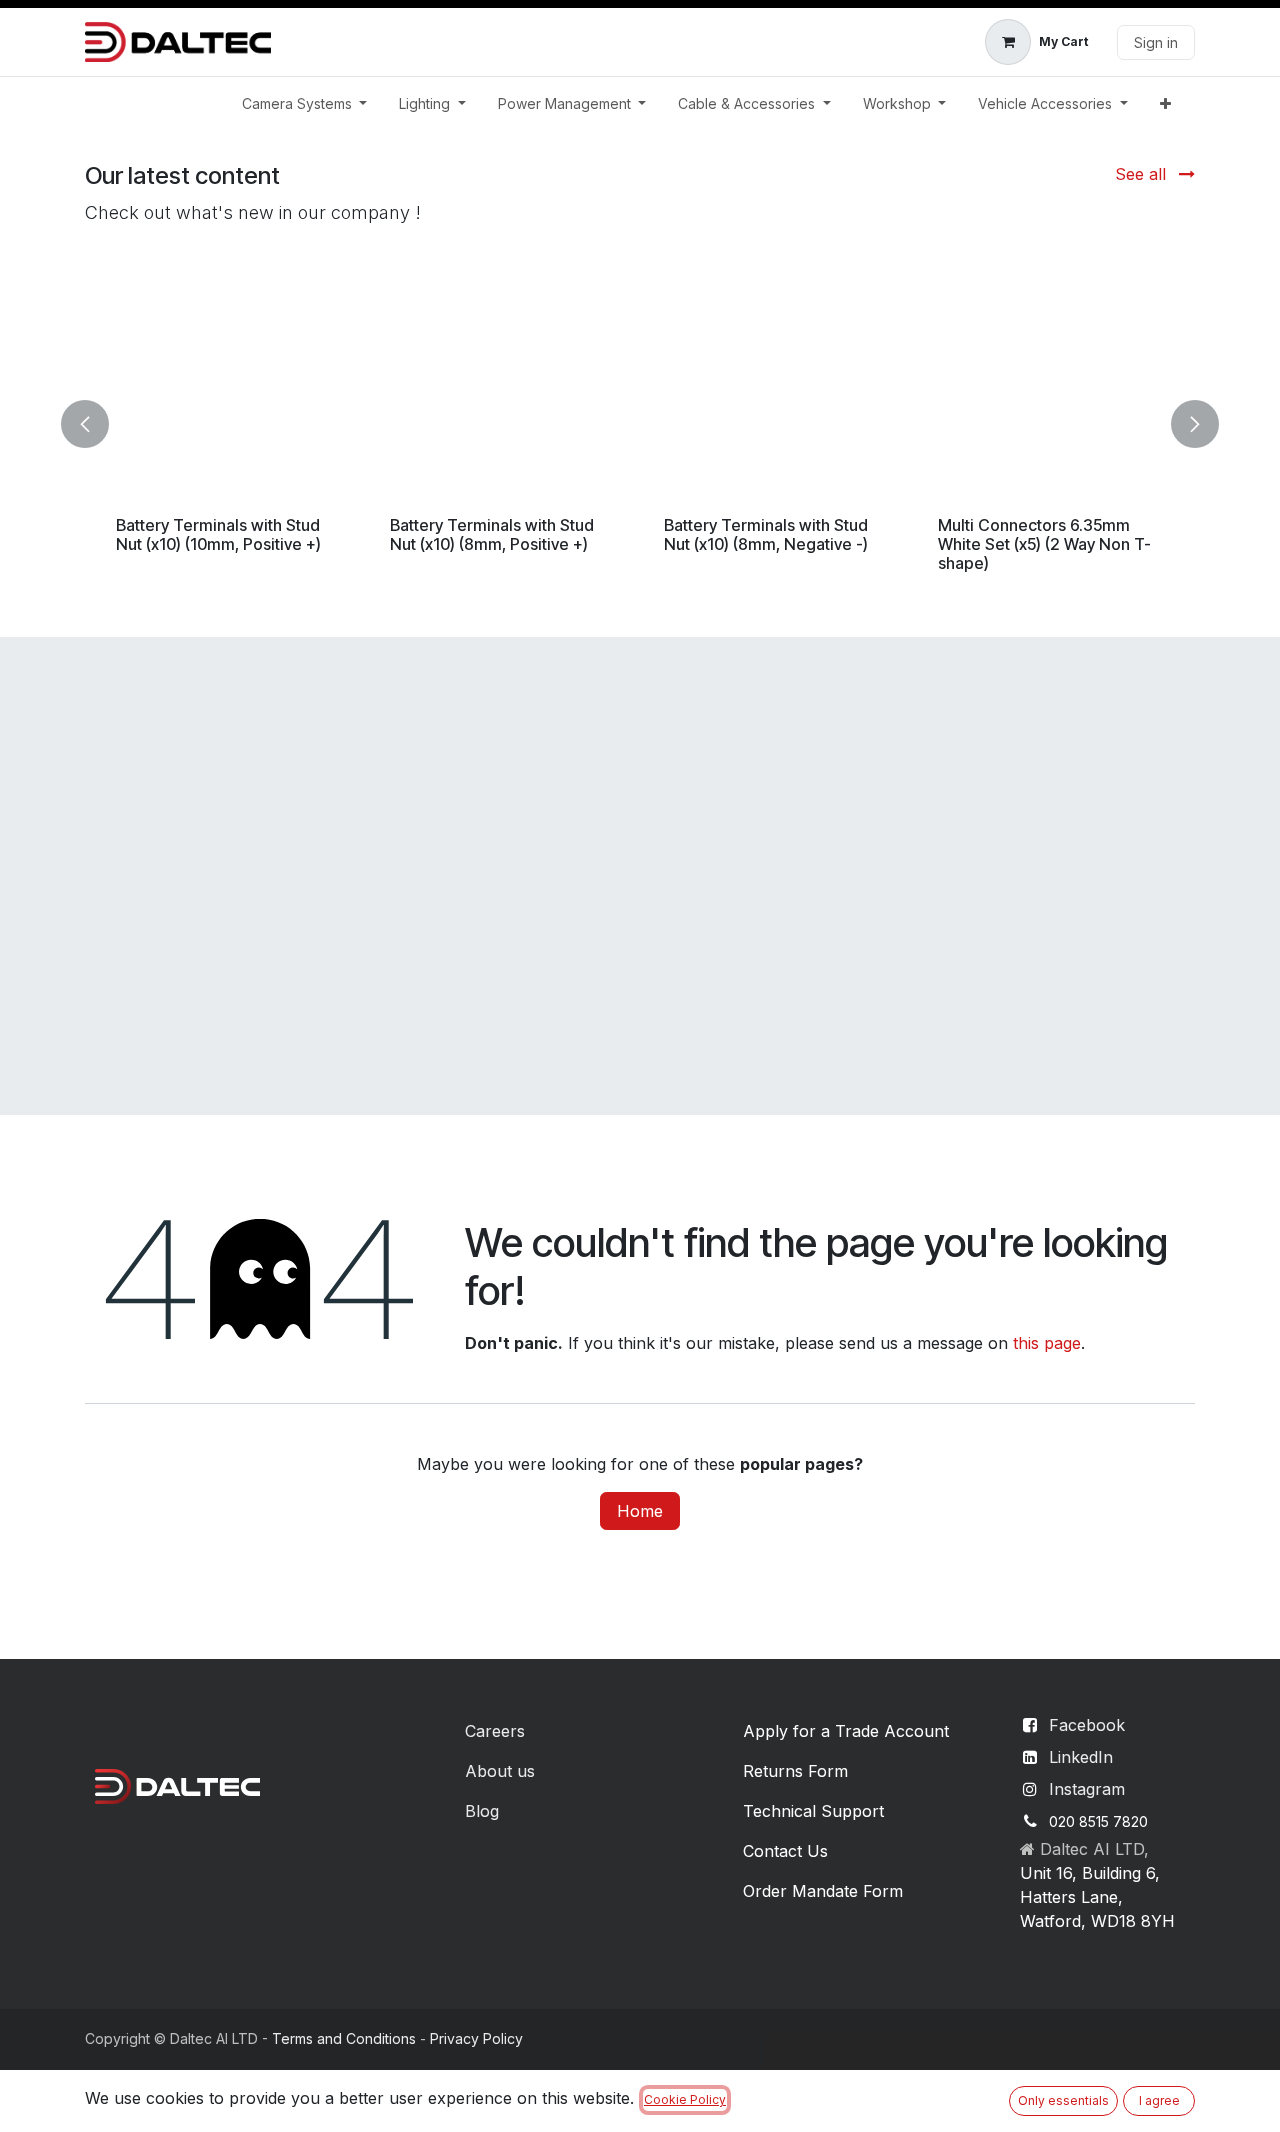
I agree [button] (1159, 2100)
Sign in (1156, 42)
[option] (640, 424)
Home (640, 1511)
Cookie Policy (685, 2099)
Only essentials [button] (1063, 2100)
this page (1047, 1343)
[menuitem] (305, 103)
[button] (97, 424)
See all (1143, 174)
